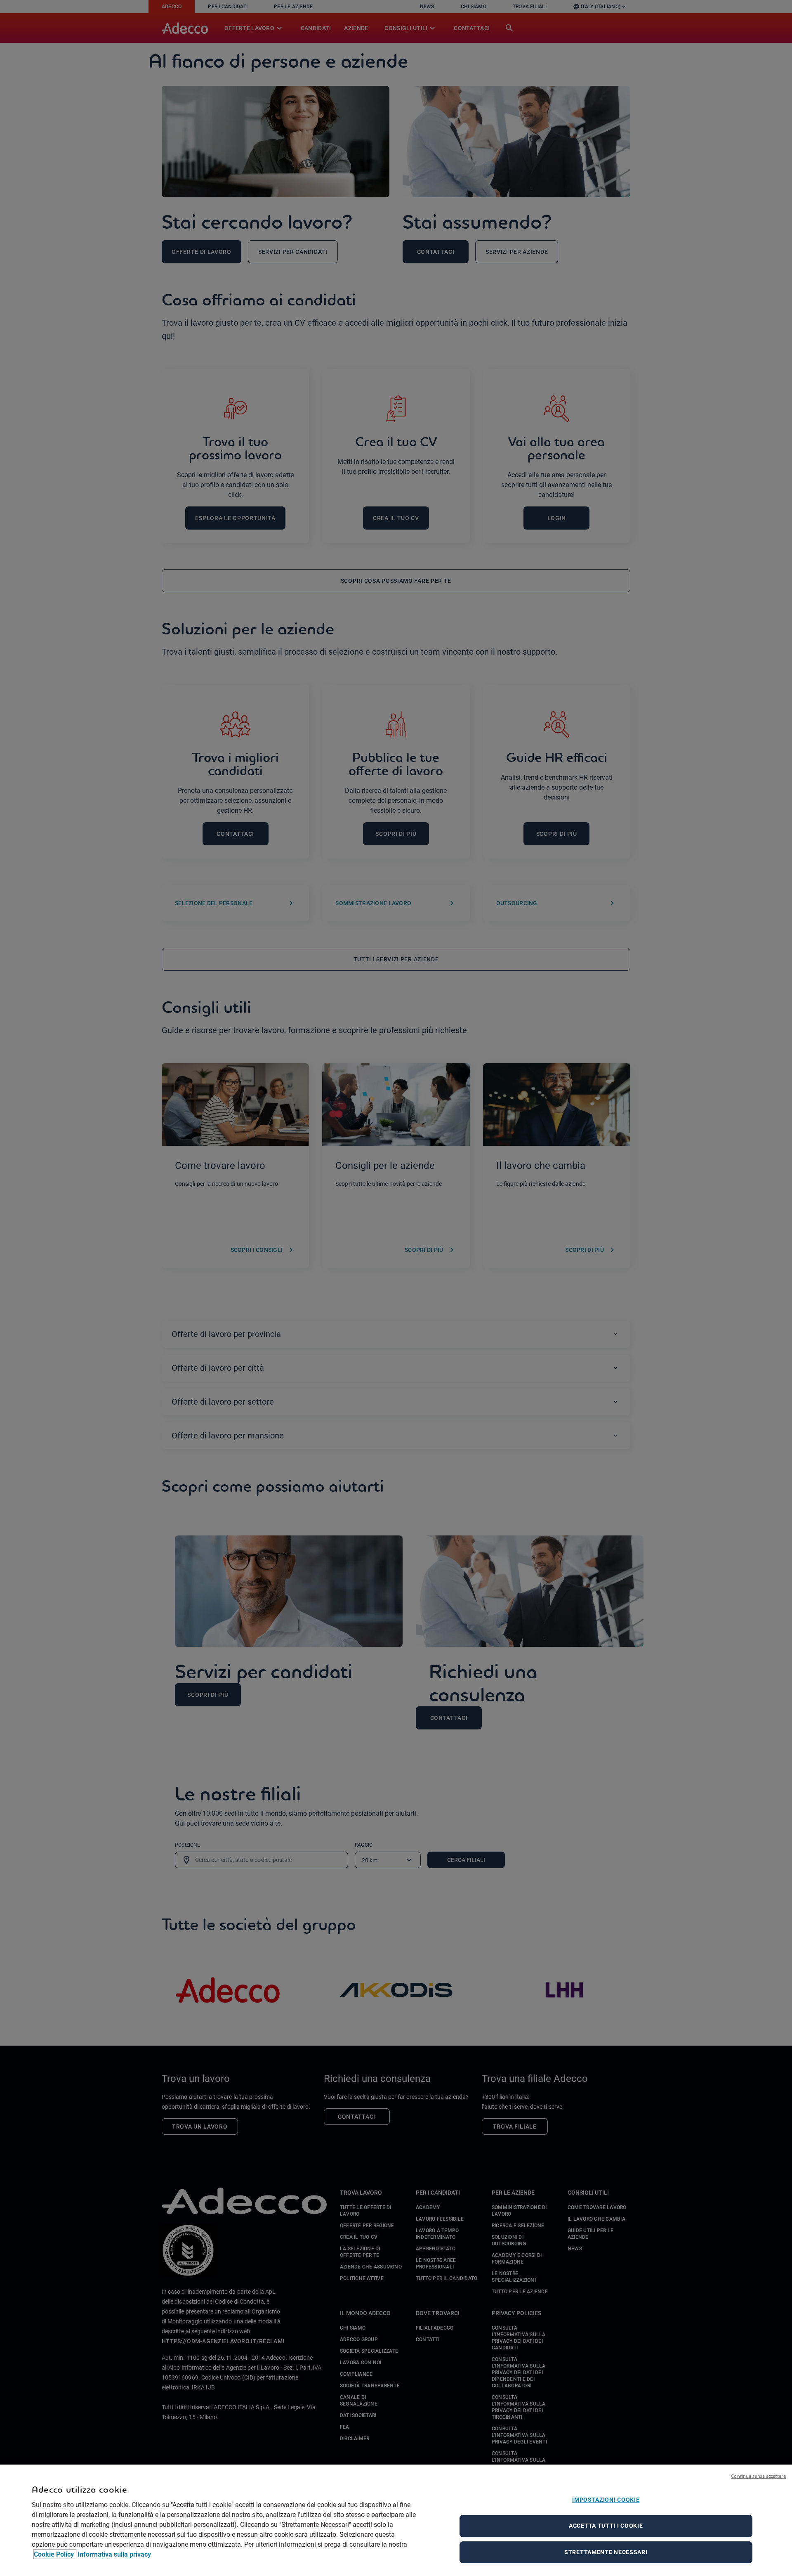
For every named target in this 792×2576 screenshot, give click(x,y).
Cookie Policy (55, 2554)
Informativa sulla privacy (114, 2554)
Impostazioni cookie (606, 2500)
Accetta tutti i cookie (606, 2526)
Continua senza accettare (758, 2476)
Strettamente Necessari (606, 2552)
